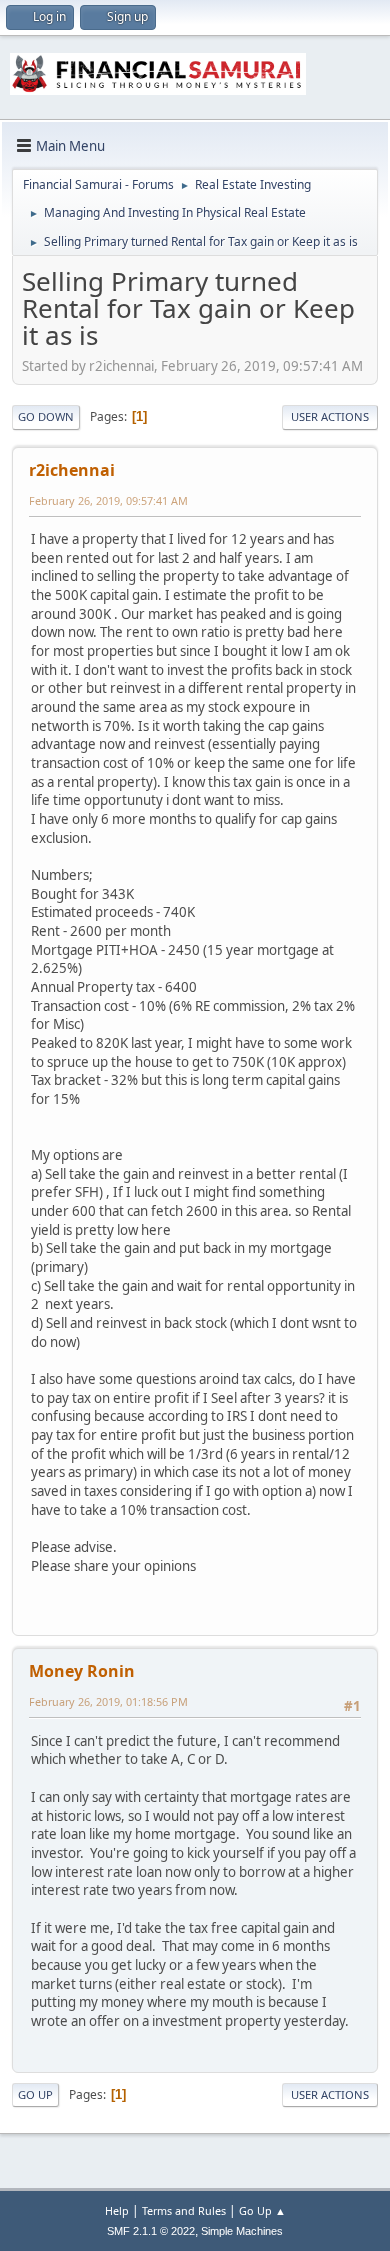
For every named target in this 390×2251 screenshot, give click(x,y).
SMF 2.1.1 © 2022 (151, 2231)
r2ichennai (72, 470)
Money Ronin (82, 1671)
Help (117, 2210)
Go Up (35, 2094)
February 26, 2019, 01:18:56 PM (108, 1701)
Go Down (46, 416)
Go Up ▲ (262, 2210)
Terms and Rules (184, 2210)
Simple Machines (242, 2231)
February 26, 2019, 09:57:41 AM (108, 500)
